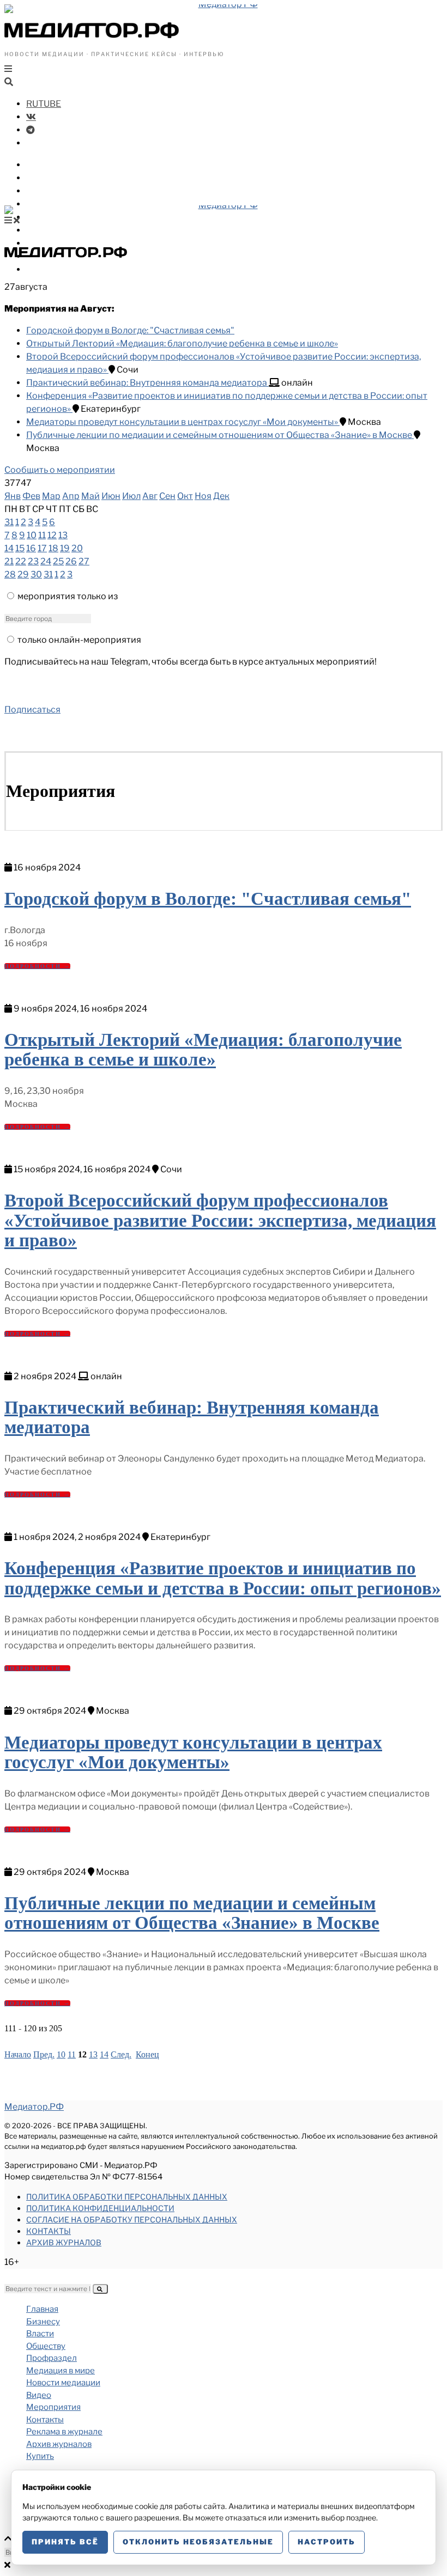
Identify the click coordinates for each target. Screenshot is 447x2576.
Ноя (203, 496)
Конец (147, 2054)
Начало (18, 2054)
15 (20, 548)
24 (46, 561)
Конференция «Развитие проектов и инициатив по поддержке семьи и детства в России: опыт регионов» (223, 1578)
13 (63, 535)
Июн (111, 496)
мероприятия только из (68, 596)
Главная (42, 2309)
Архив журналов (64, 2242)
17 (42, 548)
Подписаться (32, 710)
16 (31, 548)
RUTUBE (44, 104)
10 (32, 535)
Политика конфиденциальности (100, 2208)
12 (52, 535)
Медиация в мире (66, 217)
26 (71, 561)
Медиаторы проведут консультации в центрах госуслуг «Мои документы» (183, 422)
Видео (40, 243)
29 (23, 574)
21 (9, 561)
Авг (150, 496)
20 (77, 548)
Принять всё (65, 2542)
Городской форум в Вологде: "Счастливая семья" (130, 330)
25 (58, 561)
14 (9, 548)
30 (36, 574)
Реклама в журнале (64, 2432)
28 (10, 574)
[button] (100, 2289)
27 (84, 561)
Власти (43, 178)
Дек (221, 496)
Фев (31, 496)
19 (65, 548)
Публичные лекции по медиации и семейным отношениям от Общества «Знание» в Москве (220, 435)
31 (9, 522)
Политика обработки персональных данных (127, 2197)
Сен (167, 496)
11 (42, 535)
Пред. (44, 2054)
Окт (185, 496)
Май (90, 496)
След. (121, 2054)
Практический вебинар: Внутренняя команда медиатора (147, 383)
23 (33, 561)
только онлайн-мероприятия (79, 640)
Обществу (49, 191)
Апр (71, 496)
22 (21, 561)
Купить (42, 269)
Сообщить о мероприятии (60, 470)
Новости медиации (70, 230)
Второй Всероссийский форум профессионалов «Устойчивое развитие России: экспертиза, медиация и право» (220, 1220)
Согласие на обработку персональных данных (132, 2219)
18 (53, 548)
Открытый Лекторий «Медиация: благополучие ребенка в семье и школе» (182, 343)
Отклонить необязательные (198, 2542)
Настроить (327, 2542)
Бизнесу (45, 165)
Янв (13, 496)
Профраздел (54, 204)
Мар (51, 496)
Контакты (49, 2231)
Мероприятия (53, 2407)
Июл (131, 496)
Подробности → (37, 966)
